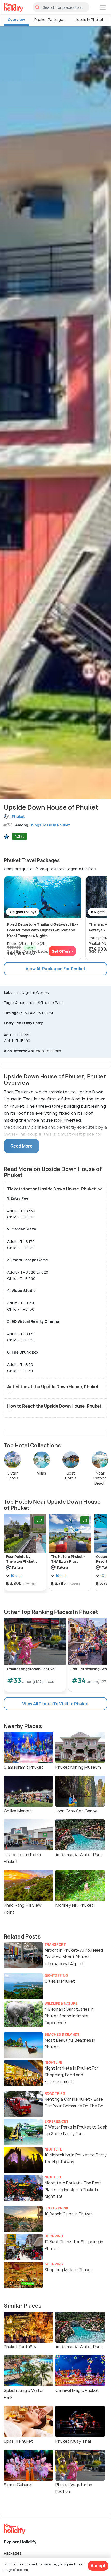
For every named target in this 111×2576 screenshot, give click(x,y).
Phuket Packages (50, 20)
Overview (16, 20)
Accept (98, 2566)
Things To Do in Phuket (49, 825)
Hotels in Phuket (89, 20)
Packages (13, 2553)
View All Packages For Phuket (55, 969)
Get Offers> (62, 951)
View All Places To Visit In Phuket (55, 1704)
